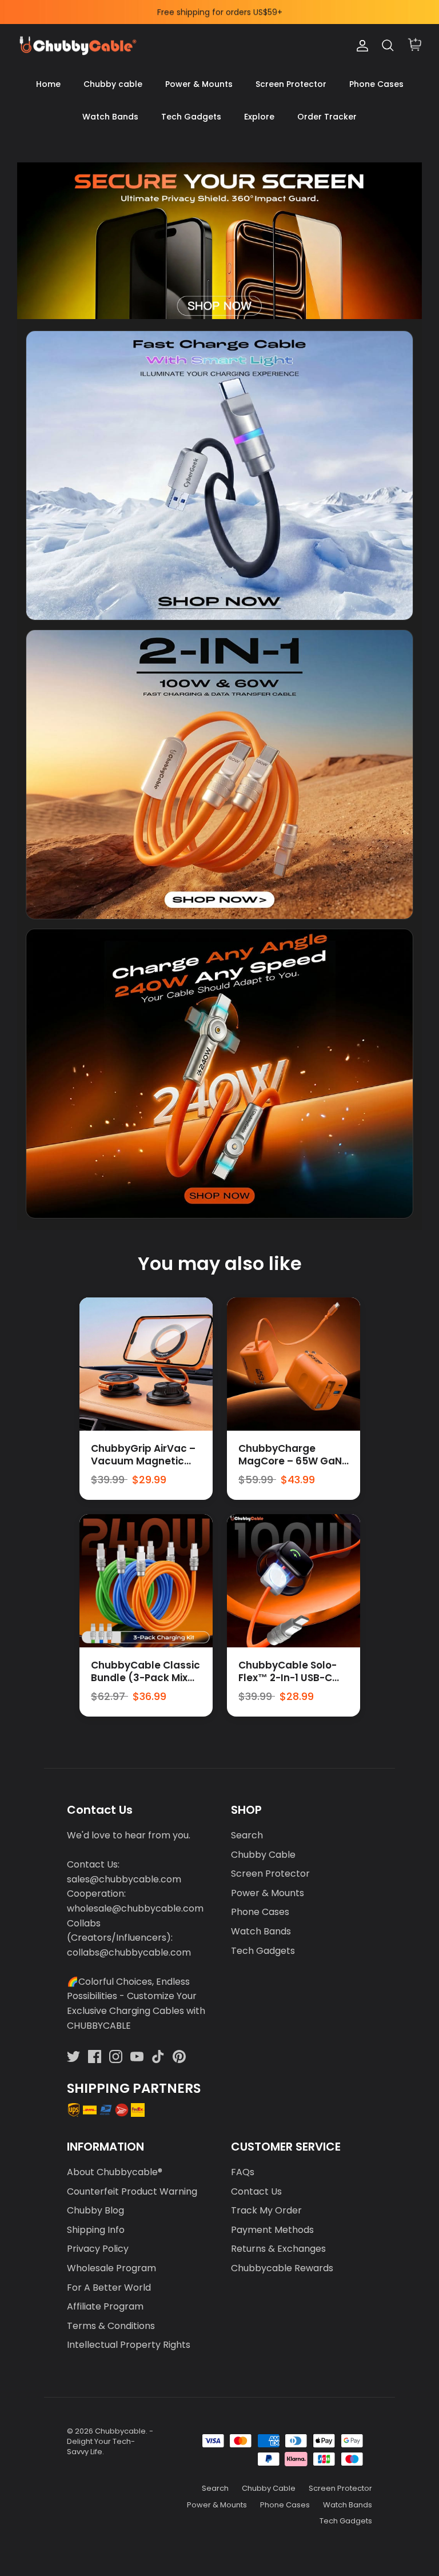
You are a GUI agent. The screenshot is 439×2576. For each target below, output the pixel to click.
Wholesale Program (111, 2268)
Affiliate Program (105, 2306)
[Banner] (219, 240)
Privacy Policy (98, 2249)
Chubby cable (113, 84)
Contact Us (256, 2191)
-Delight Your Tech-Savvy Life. (110, 2441)
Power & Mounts (199, 84)
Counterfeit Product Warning (132, 2191)
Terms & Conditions (111, 2326)
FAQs (243, 2172)
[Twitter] (73, 2057)
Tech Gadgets (191, 117)
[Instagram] (116, 2057)
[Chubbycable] (77, 46)
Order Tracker (327, 117)
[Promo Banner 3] (219, 1074)
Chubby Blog (95, 2210)
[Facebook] (95, 2057)
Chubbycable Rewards (282, 2268)
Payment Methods (272, 2230)
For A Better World (109, 2288)
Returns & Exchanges (278, 2249)
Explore (259, 117)
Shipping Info (96, 2230)
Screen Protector (291, 84)
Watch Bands (110, 117)
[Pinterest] (179, 2057)
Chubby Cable (263, 1855)
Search (247, 1835)
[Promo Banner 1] (219, 475)
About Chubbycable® (115, 2172)
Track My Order (266, 2210)
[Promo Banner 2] (219, 775)
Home (48, 84)
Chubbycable (120, 2431)
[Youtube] (137, 2057)
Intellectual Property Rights (129, 2345)
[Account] (360, 46)
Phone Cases (376, 84)
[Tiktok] (158, 2057)
